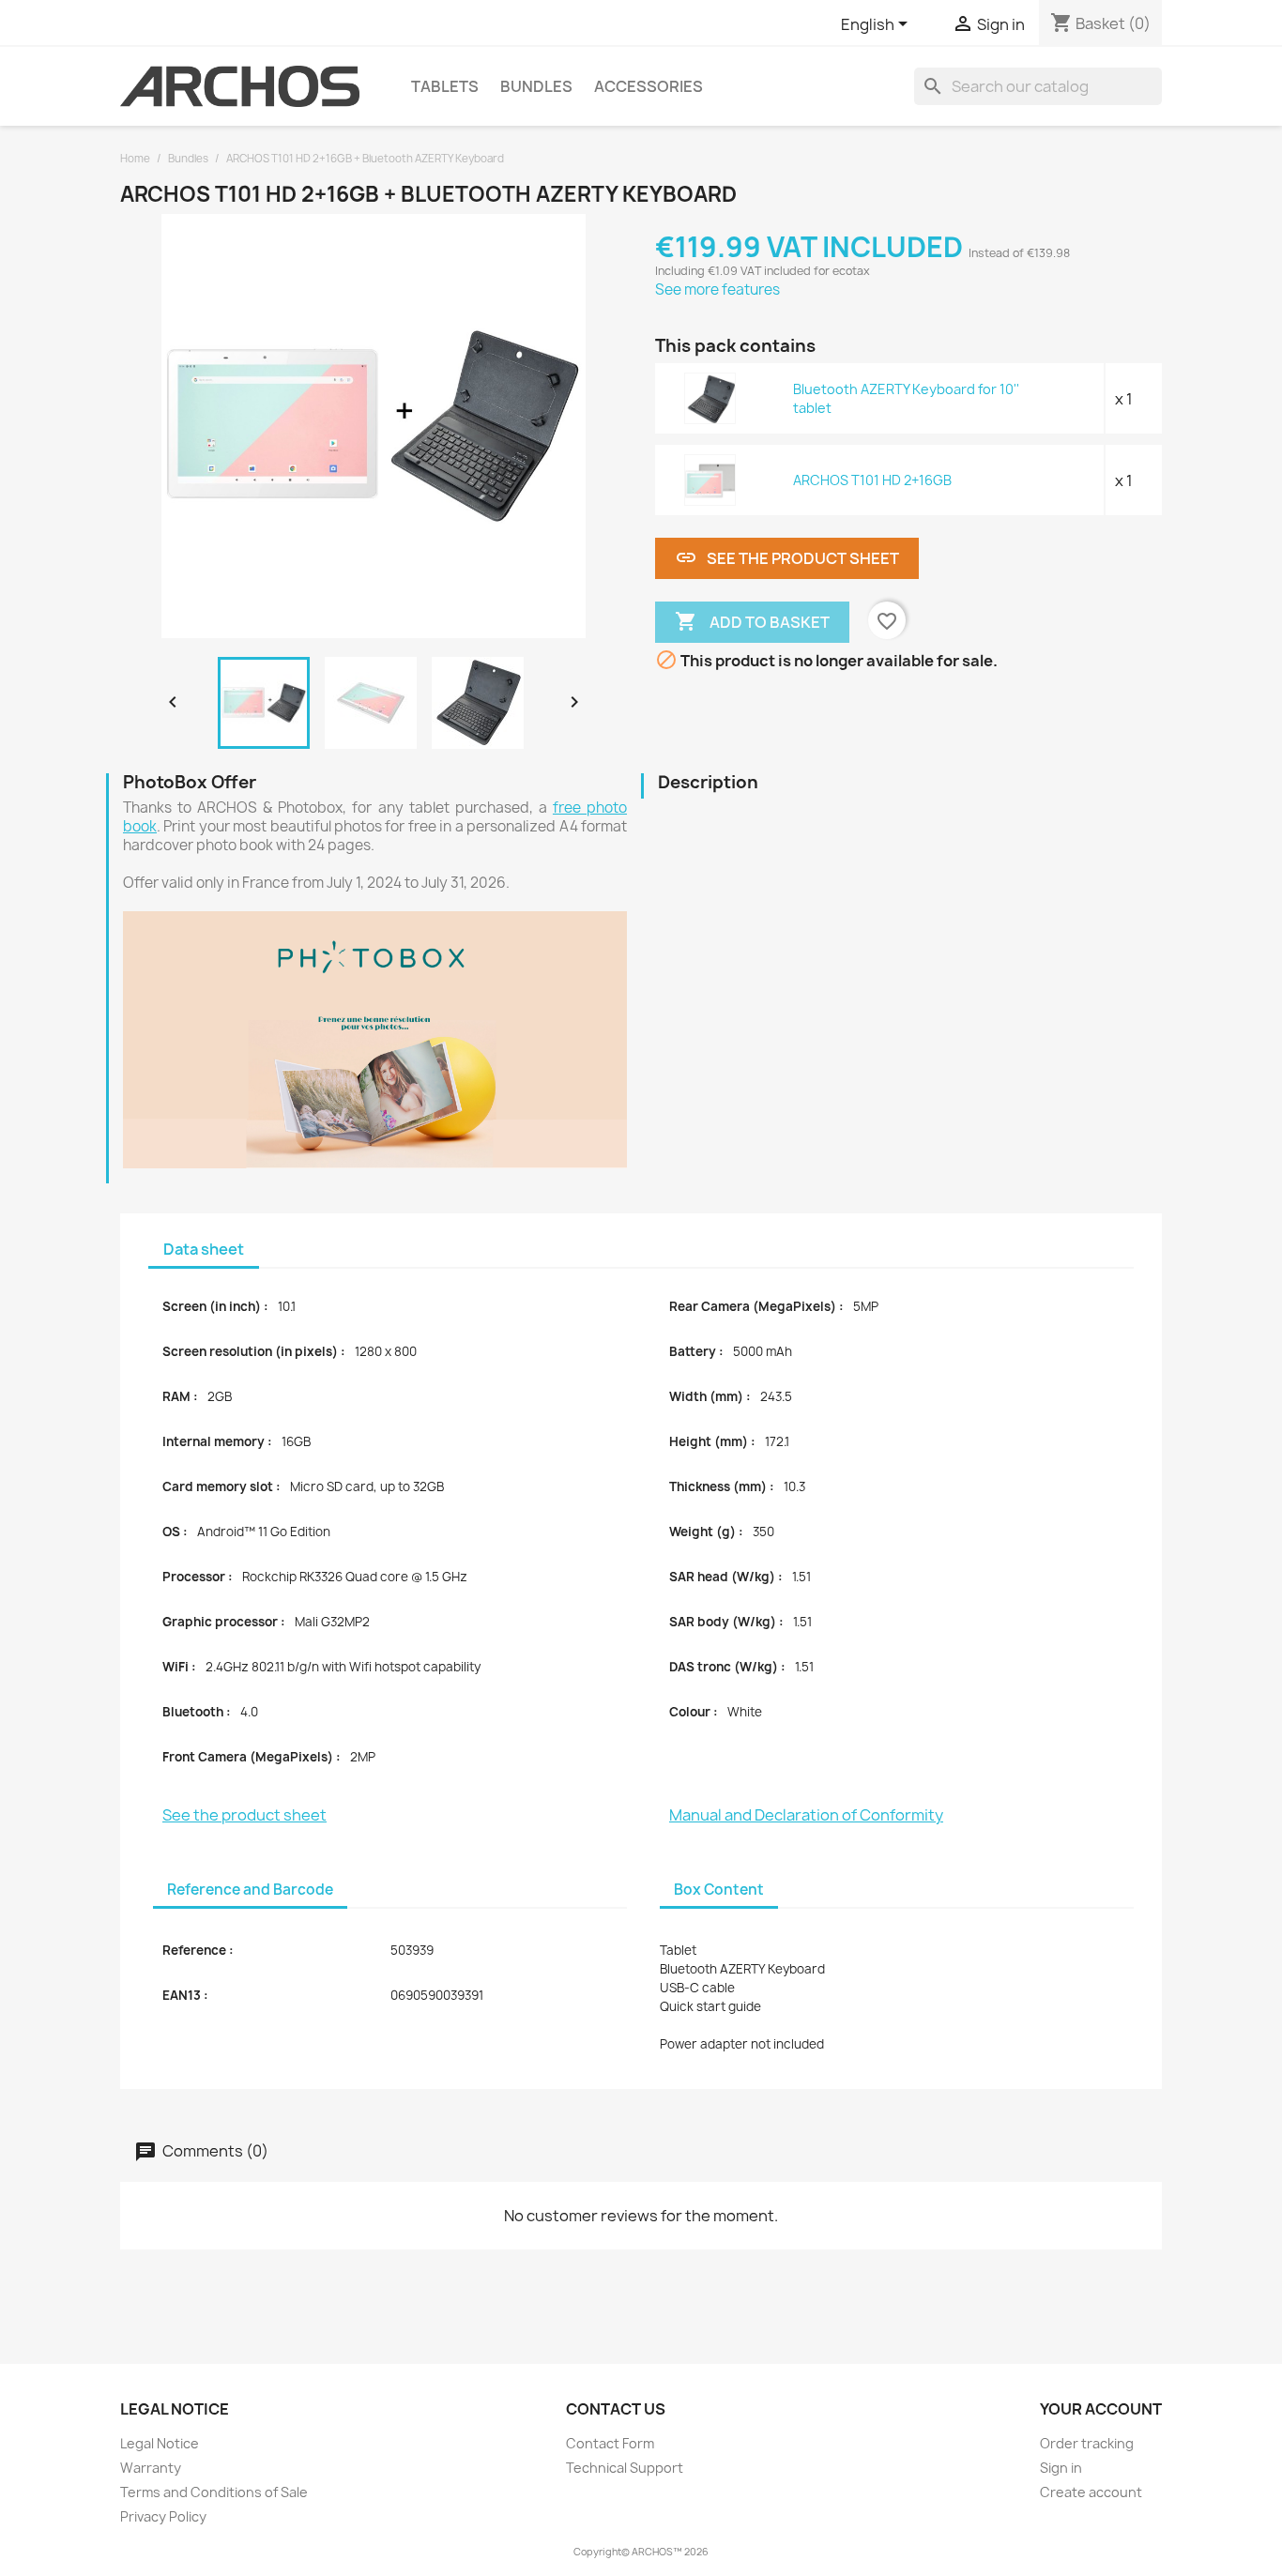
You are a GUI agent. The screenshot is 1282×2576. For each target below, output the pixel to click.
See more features (717, 290)
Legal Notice (160, 2443)
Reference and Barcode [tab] (250, 1890)
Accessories (649, 86)
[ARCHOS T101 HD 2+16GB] (711, 480)
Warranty (151, 2468)
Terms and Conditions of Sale (214, 2492)
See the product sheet (787, 557)
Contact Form (610, 2443)
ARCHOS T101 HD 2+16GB (872, 480)
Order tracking (1087, 2443)
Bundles (536, 86)
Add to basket (752, 621)
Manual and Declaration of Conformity (806, 1815)
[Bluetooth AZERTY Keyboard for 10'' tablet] (711, 398)
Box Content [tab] (719, 1890)
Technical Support (625, 2468)
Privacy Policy (163, 2516)
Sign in (1061, 2468)
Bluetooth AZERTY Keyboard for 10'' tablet (906, 398)
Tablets (445, 86)
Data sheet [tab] (204, 1249)
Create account (1091, 2492)
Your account (1101, 2409)
